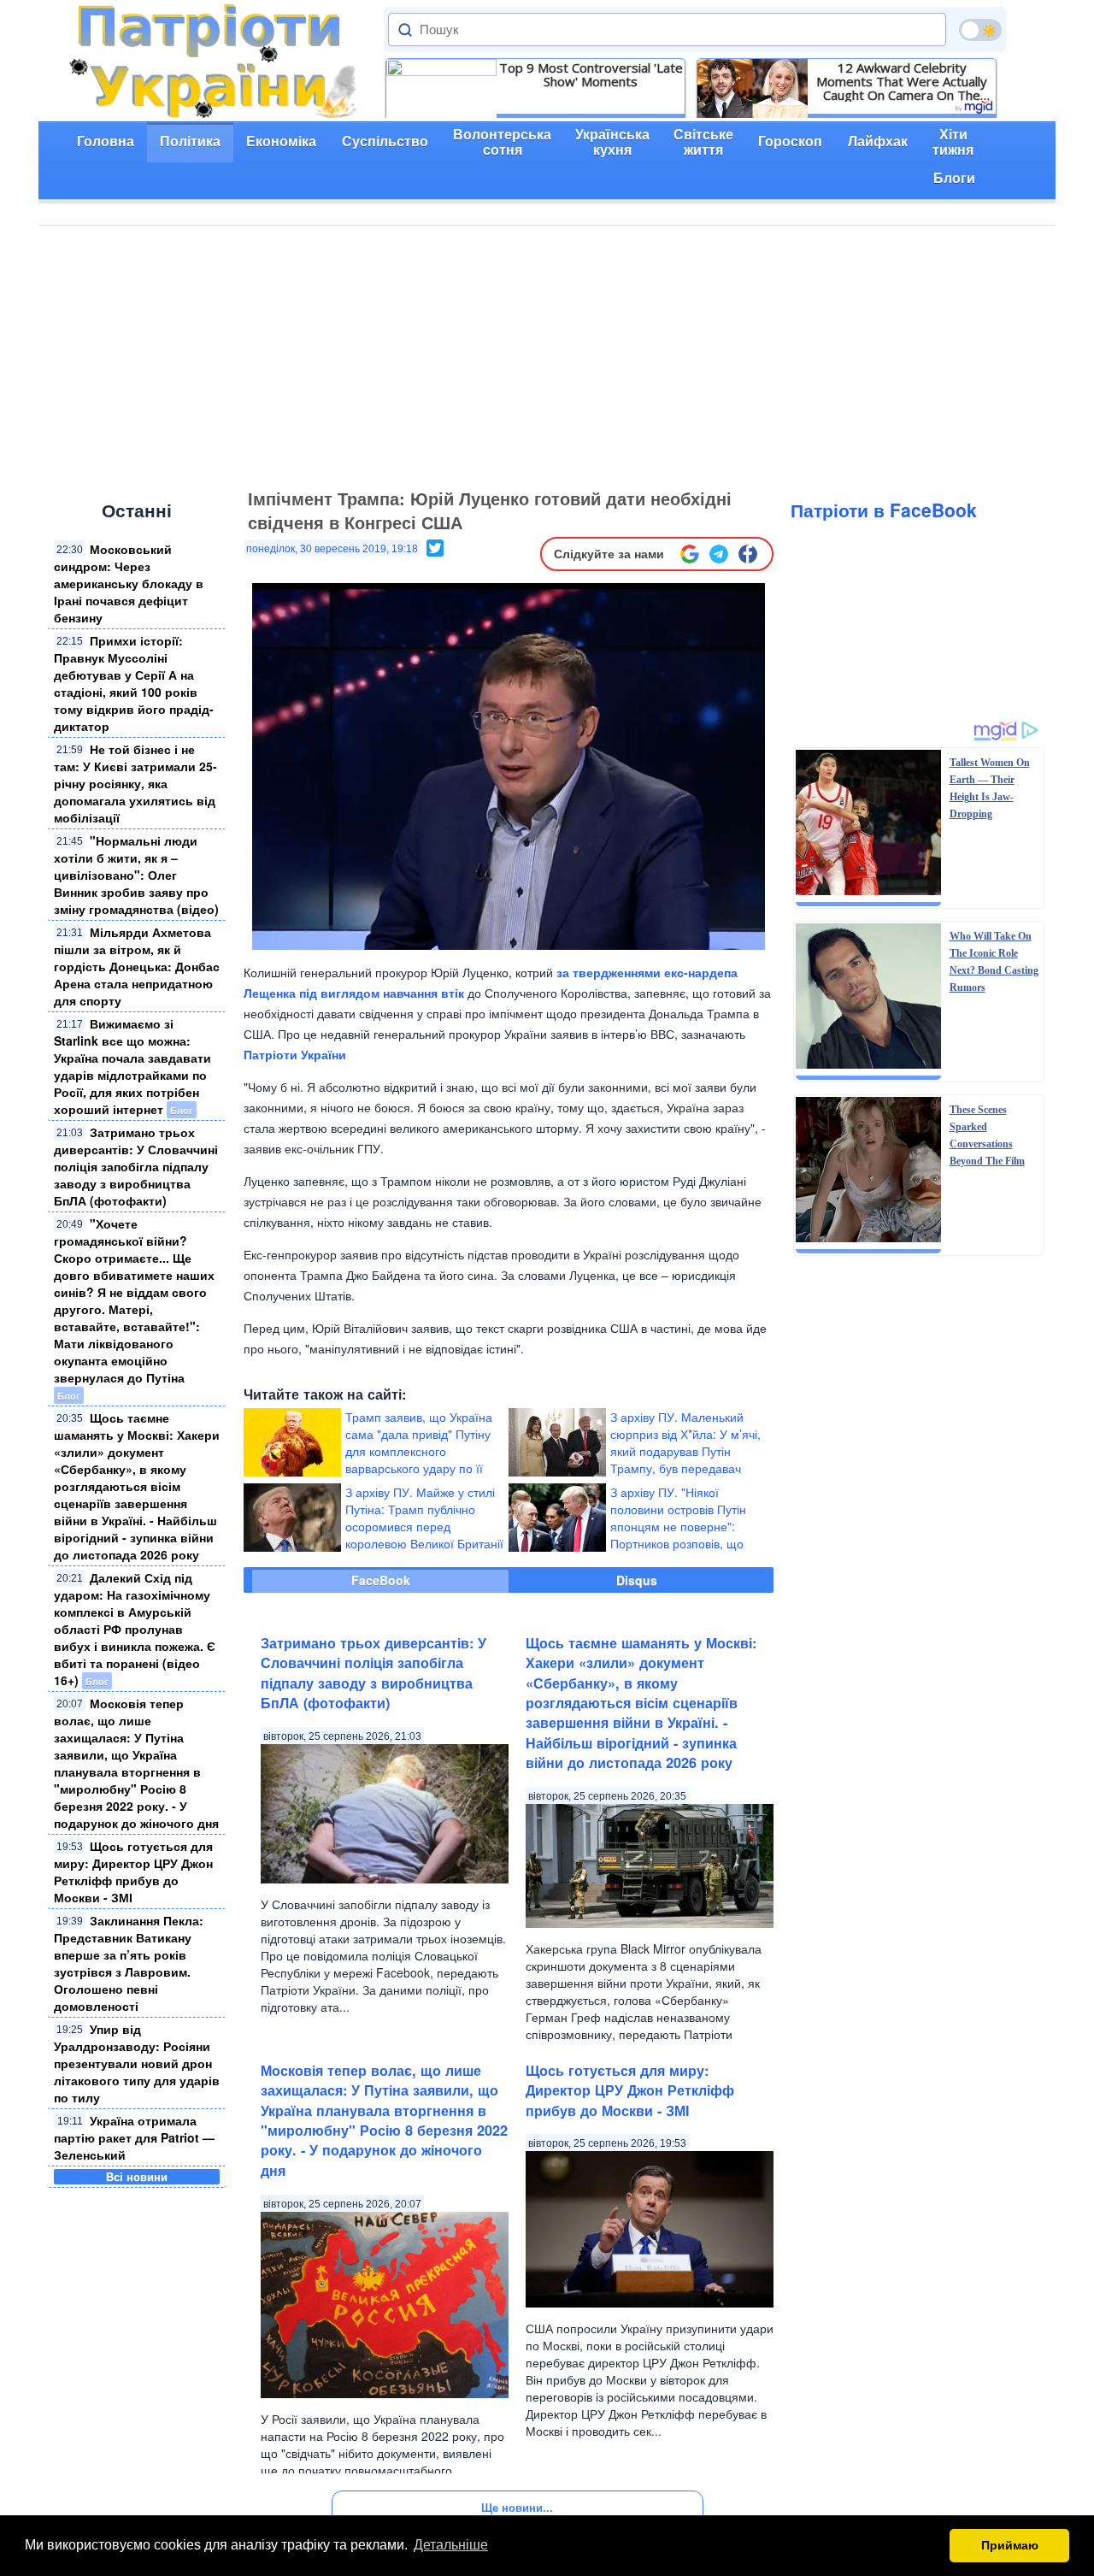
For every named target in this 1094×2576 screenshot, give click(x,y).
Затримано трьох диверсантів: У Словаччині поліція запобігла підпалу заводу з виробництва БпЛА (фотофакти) (136, 1166)
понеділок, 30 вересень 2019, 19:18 (332, 549)
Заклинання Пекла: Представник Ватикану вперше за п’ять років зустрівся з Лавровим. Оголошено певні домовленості (129, 1963)
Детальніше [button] (451, 2545)
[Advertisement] (547, 354)
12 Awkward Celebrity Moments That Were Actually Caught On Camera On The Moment (902, 81)
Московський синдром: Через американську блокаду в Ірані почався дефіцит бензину (129, 583)
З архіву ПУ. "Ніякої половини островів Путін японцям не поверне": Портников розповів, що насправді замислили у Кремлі (627, 1535)
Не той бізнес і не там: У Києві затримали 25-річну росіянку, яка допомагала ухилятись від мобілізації (135, 783)
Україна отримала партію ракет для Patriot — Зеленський (134, 2137)
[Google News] (690, 554)
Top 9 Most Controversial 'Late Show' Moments (591, 74)
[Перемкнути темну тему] (980, 30)
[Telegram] (719, 554)
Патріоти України (295, 1054)
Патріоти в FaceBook (884, 510)
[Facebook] (748, 554)
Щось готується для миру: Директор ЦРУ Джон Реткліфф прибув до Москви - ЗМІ (133, 1872)
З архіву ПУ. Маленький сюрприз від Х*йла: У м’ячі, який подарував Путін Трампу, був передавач (685, 1442)
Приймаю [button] (1010, 2545)
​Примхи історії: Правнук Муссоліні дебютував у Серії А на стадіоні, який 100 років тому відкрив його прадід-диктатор (134, 683)
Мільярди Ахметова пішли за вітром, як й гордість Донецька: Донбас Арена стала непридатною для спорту (137, 966)
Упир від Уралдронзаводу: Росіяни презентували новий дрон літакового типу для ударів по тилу (137, 2063)
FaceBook (381, 1580)
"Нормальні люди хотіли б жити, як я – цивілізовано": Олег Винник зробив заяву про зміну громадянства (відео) (136, 875)
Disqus (637, 1580)
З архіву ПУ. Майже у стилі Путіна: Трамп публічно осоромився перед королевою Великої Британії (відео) (424, 1526)
